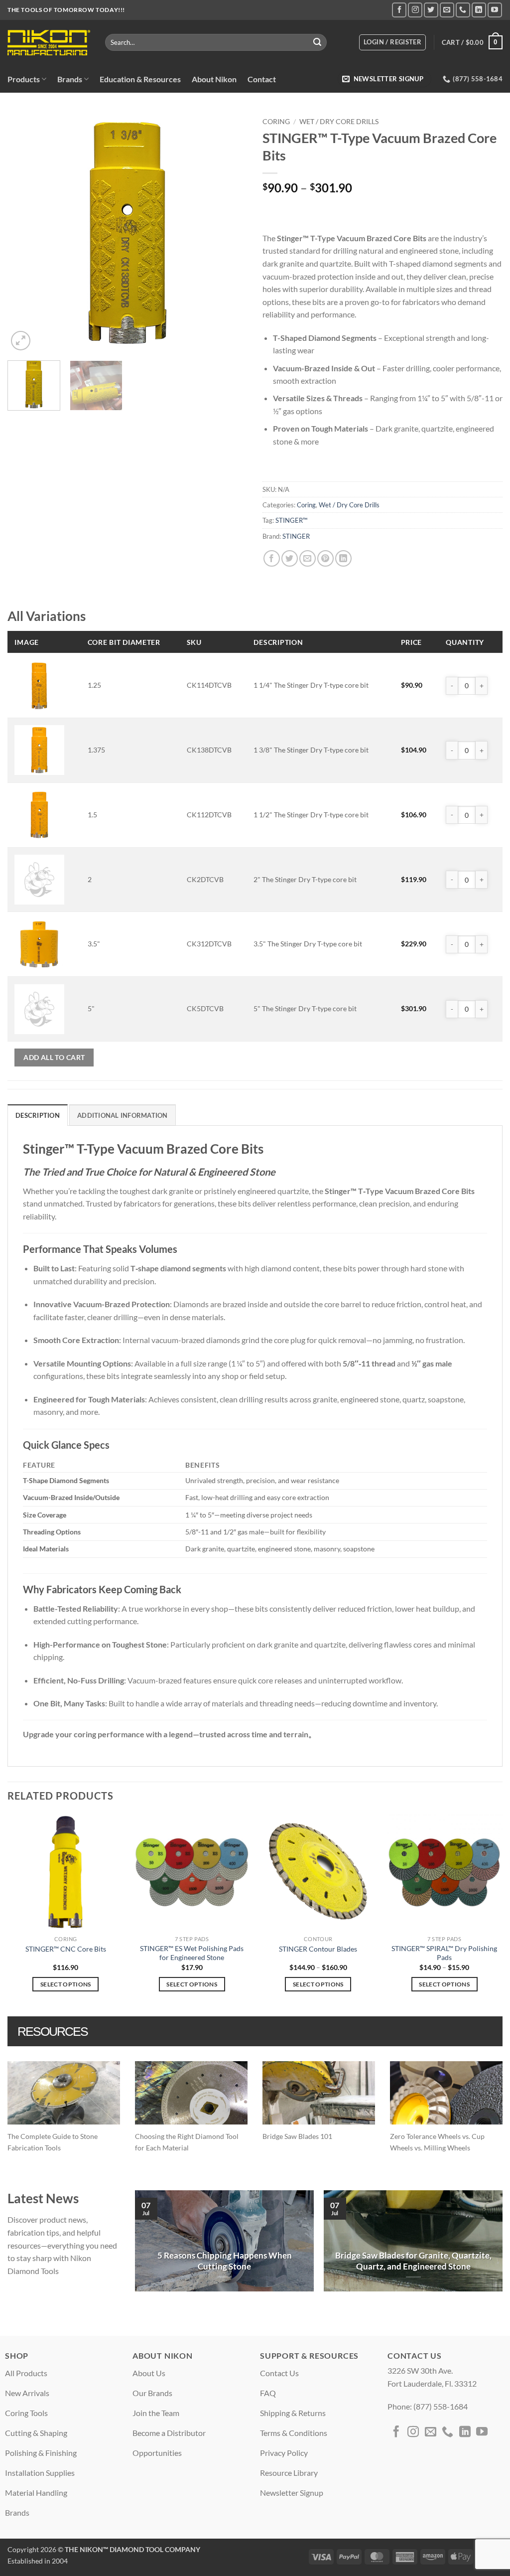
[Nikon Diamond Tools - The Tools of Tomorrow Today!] (49, 43)
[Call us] (463, 10)
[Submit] (317, 42)
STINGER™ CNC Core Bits (66, 1949)
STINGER (296, 536)
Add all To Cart (54, 1057)
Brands (70, 79)
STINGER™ (291, 520)
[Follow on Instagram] (415, 10)
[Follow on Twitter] (431, 10)
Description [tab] (38, 1115)
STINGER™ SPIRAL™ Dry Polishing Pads (444, 1953)
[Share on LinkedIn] (343, 558)
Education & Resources (140, 79)
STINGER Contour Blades (318, 1949)
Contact (262, 79)
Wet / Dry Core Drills (339, 122)
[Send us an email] (447, 10)
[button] (392, 42)
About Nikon (214, 79)
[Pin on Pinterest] (325, 558)
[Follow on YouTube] (495, 10)
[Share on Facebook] (272, 558)
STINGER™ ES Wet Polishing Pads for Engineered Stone (192, 1953)
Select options (66, 1984)
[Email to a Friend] (308, 558)
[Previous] (25, 233)
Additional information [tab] (123, 1115)
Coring (276, 122)
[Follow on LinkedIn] (479, 10)
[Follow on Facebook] (399, 10)
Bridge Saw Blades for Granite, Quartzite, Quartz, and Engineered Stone (413, 2261)
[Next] (230, 233)
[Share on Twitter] (290, 558)
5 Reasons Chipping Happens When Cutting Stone (225, 2261)
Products (24, 79)
